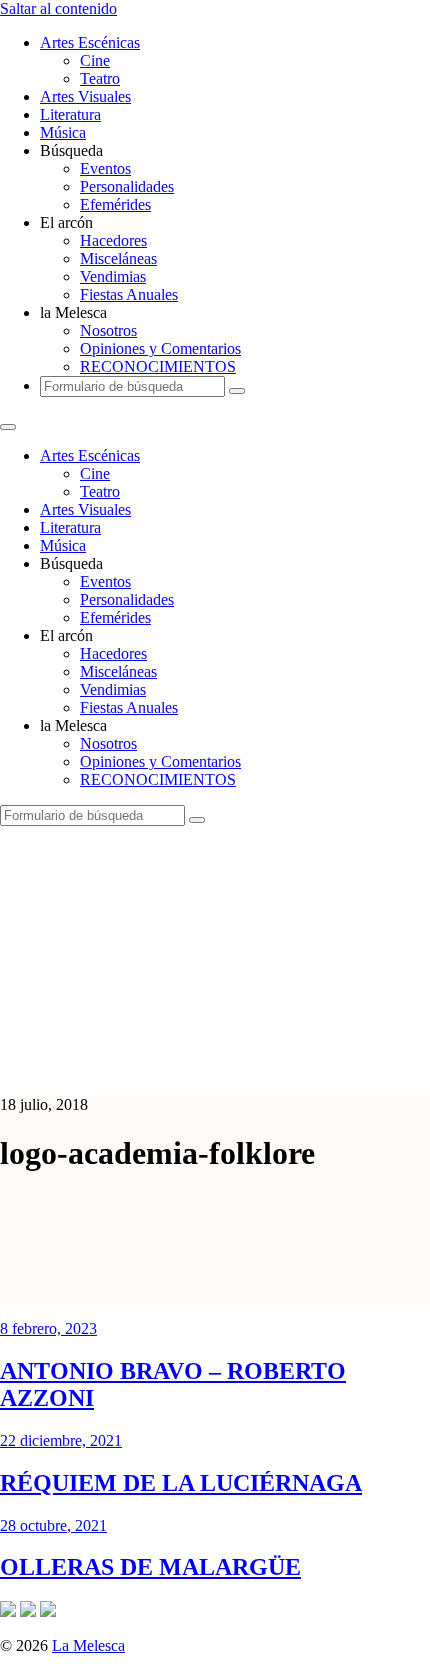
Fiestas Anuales (129, 294)
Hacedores (113, 240)
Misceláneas (118, 258)
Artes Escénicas (90, 42)
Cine (95, 60)
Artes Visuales (85, 96)
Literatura (70, 114)
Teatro (100, 78)
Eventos (105, 168)
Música (63, 132)
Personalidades (127, 186)
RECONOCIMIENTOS (158, 366)
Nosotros (108, 330)
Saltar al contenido (58, 8)
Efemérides (115, 204)
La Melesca (88, 1645)
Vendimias (113, 276)
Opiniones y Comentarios (160, 348)
